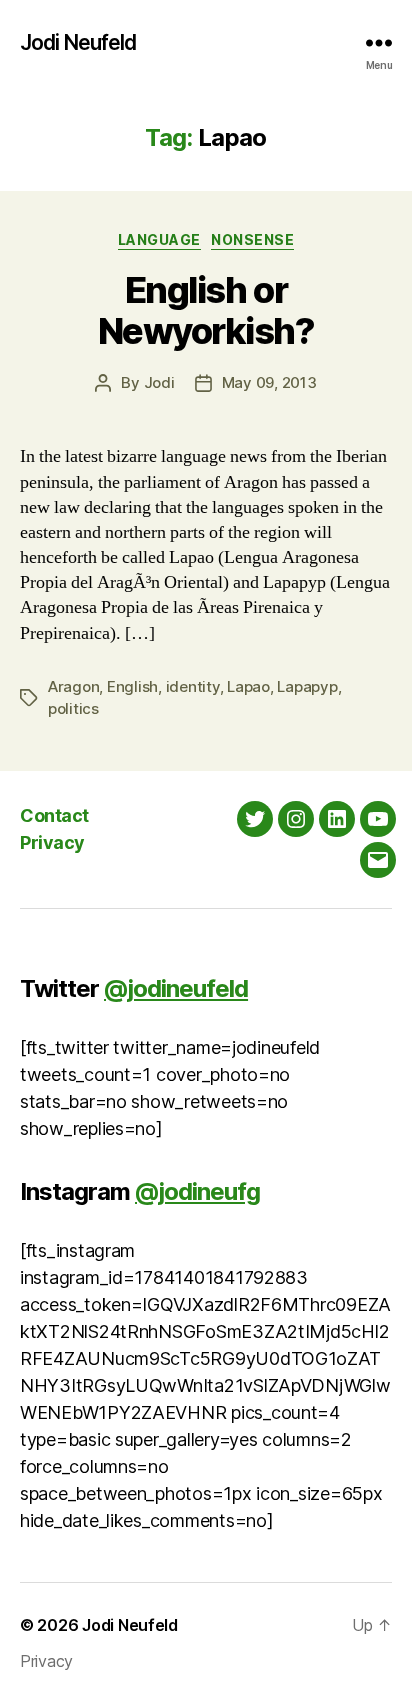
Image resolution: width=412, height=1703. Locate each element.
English (132, 686)
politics (73, 708)
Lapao (248, 686)
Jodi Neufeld (78, 42)
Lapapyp (307, 686)
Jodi (159, 382)
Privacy (52, 842)
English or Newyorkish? (206, 310)
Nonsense (252, 239)
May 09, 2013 (269, 382)
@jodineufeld (176, 988)
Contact (54, 815)
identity (193, 686)
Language (159, 239)
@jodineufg (197, 1191)
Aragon (73, 686)
